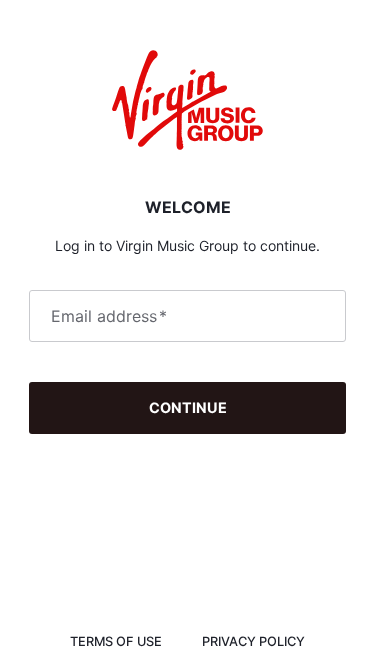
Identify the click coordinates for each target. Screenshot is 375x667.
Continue (188, 407)
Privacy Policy (253, 641)
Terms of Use (116, 641)
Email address (109, 316)
